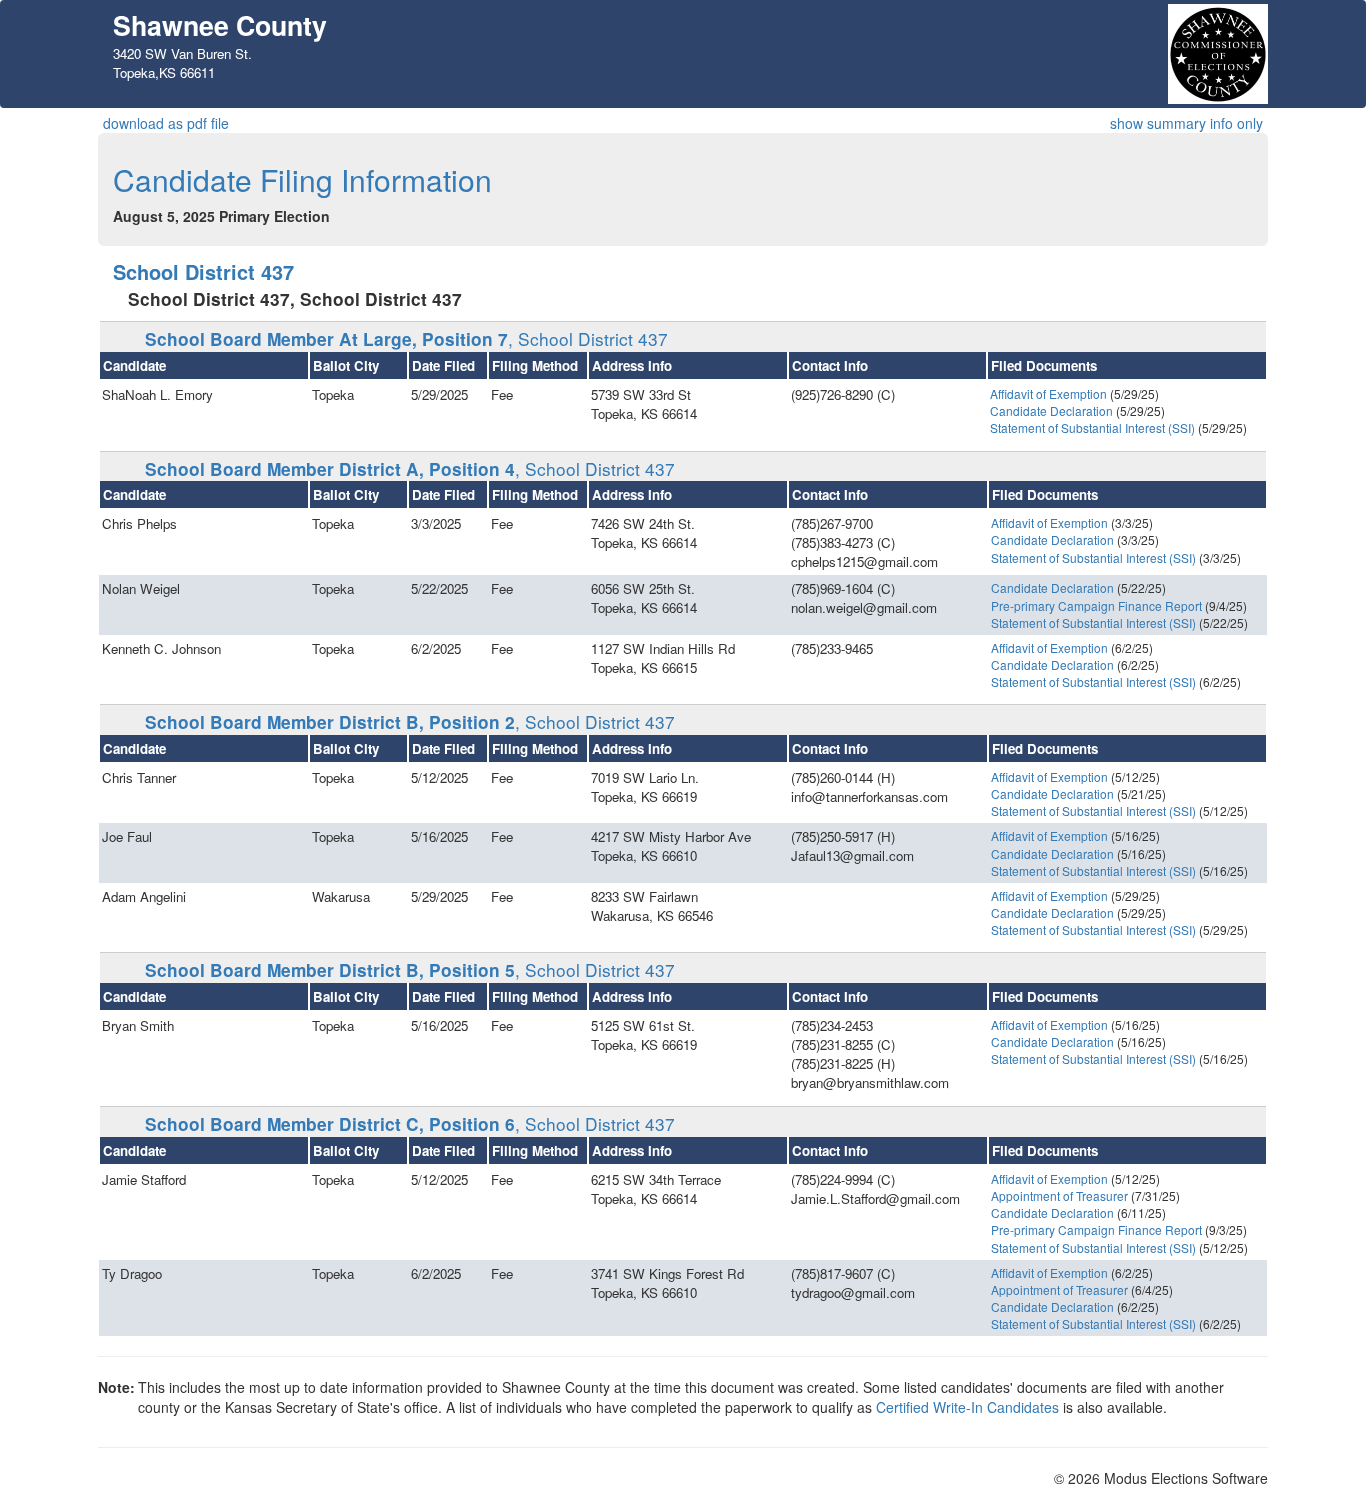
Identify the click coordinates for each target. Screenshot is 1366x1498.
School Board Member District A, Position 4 (410, 469)
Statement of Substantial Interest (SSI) (1092, 427)
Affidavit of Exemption (1048, 393)
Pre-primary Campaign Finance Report (1096, 605)
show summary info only (1186, 123)
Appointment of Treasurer (1059, 1195)
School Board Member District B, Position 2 (410, 722)
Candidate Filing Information (302, 179)
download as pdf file (166, 123)
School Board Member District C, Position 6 (410, 1124)
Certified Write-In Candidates (967, 1407)
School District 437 (203, 271)
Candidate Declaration (1051, 410)
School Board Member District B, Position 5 (410, 970)
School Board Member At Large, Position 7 (406, 339)
